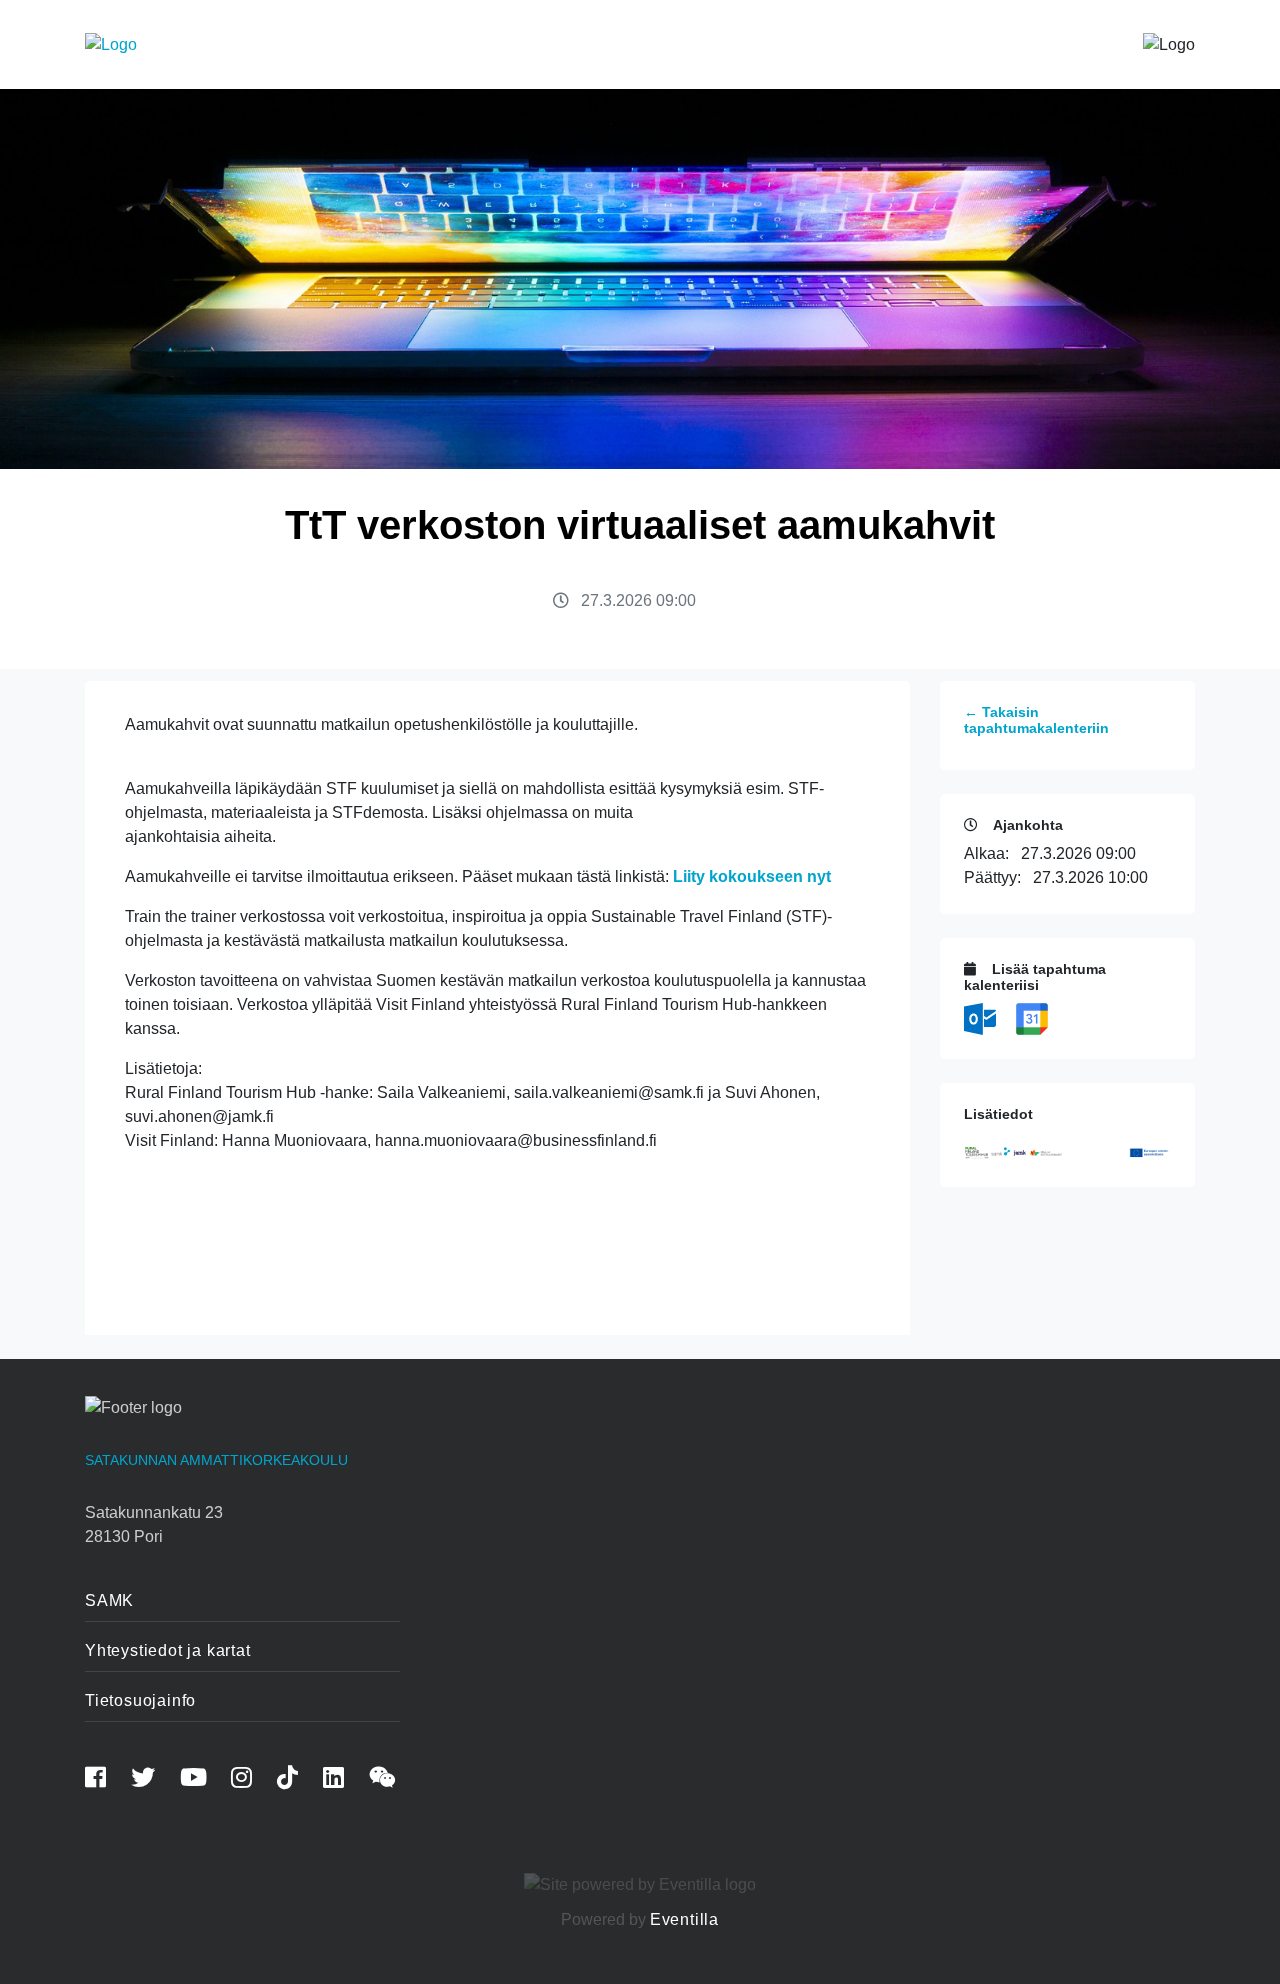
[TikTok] (298, 1780)
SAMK (109, 1600)
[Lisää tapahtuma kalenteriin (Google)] (1032, 1017)
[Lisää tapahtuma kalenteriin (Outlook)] (982, 1017)
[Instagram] (252, 1780)
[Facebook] (106, 1780)
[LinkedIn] (344, 1780)
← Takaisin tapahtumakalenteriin (1036, 720)
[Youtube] (204, 1780)
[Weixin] (393, 1780)
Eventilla (684, 1919)
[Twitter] (153, 1780)
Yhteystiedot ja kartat (168, 1650)
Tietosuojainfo (140, 1700)
